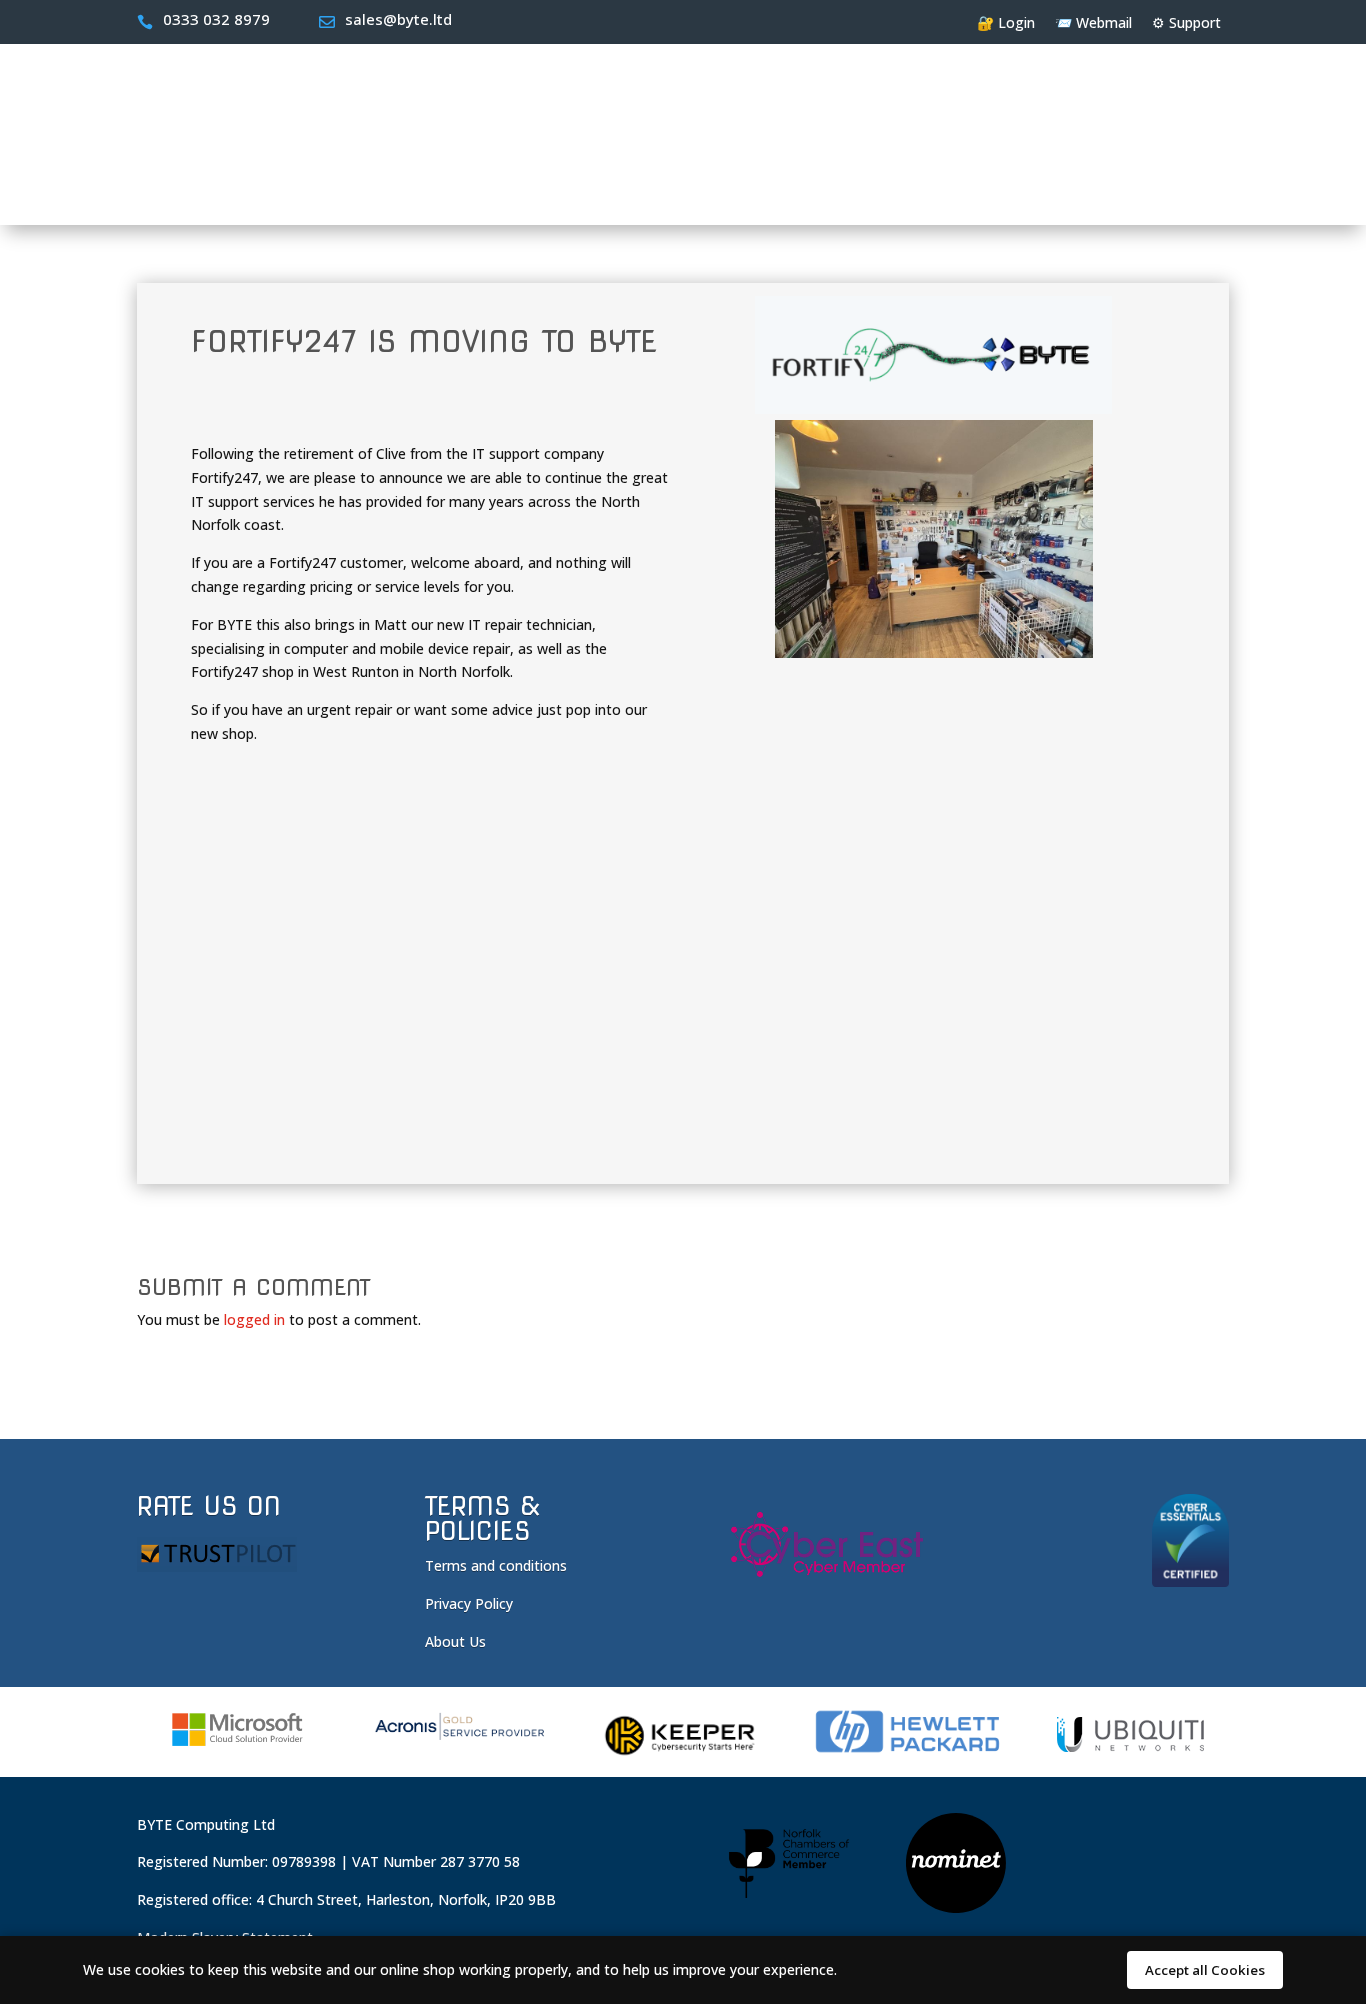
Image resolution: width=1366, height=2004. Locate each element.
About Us (455, 1641)
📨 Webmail (1093, 22)
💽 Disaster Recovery (686, 188)
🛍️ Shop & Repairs (1021, 188)
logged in (254, 1319)
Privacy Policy (469, 1603)
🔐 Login (1006, 22)
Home (147, 188)
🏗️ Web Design (388, 188)
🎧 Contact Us (1171, 188)
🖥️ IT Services (525, 188)
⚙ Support (1186, 22)
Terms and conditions (496, 1565)
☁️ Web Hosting (242, 188)
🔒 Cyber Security (859, 188)
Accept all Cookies (1205, 1970)
